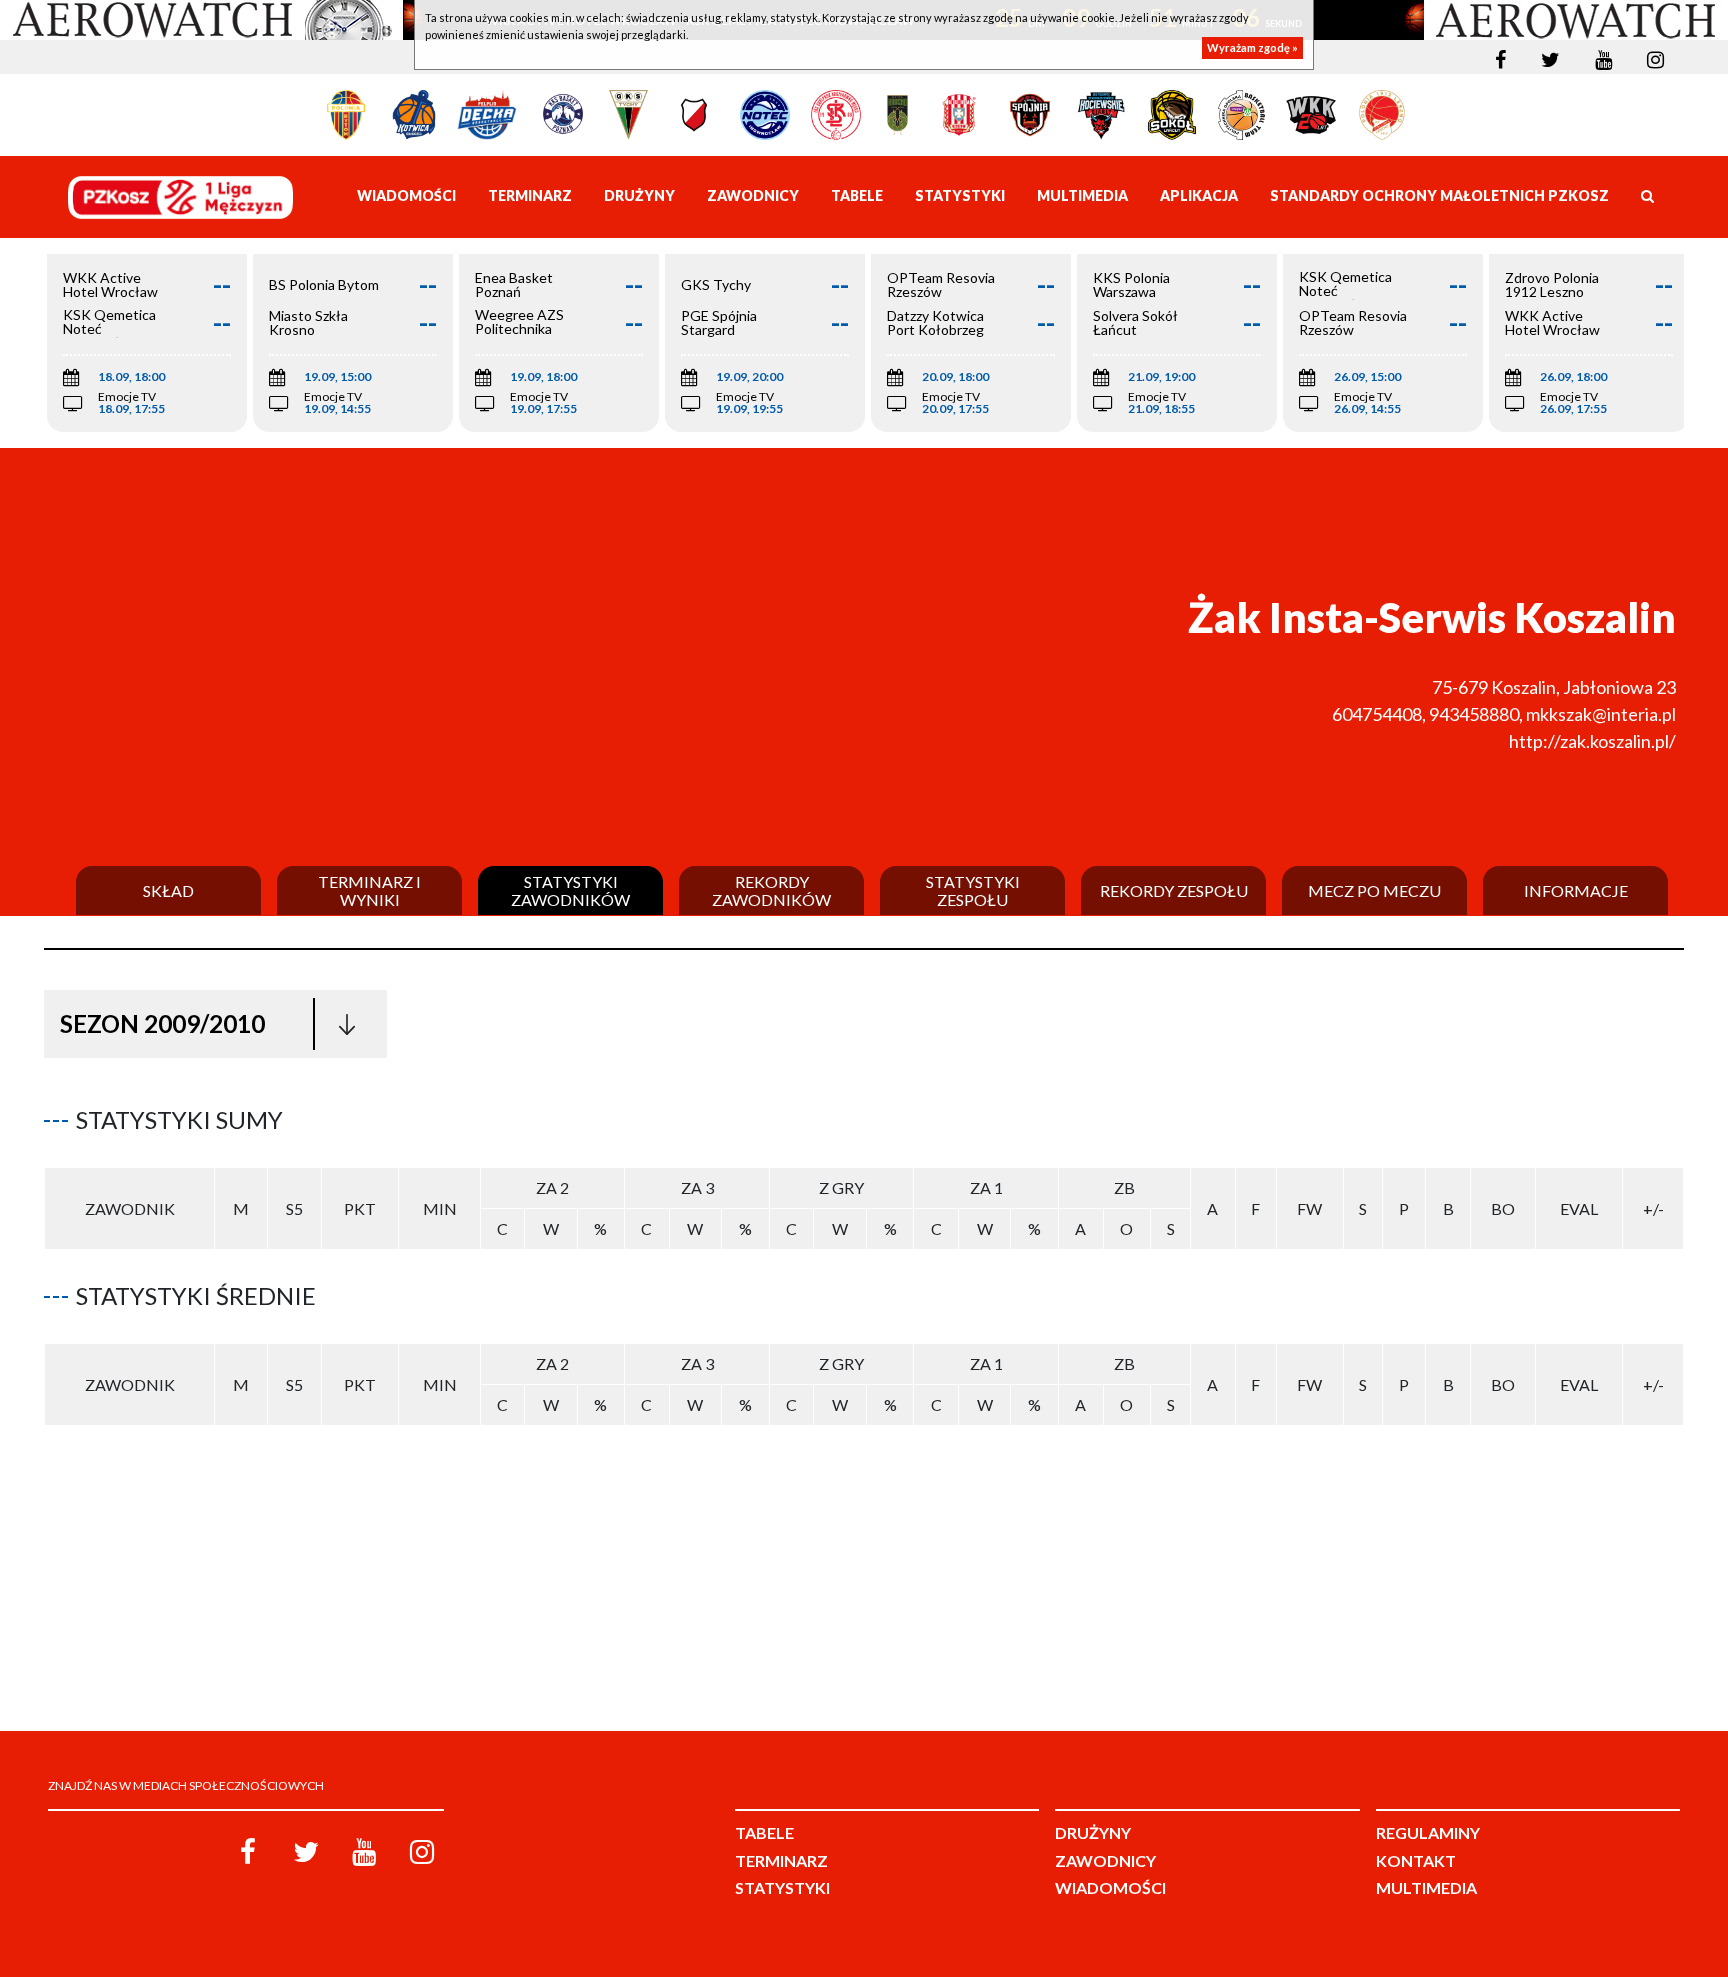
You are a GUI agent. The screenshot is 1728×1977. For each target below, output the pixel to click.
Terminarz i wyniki (369, 890)
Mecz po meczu (1374, 891)
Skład (168, 891)
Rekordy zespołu (1174, 891)
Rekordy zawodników (771, 890)
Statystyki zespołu (973, 890)
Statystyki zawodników (570, 890)
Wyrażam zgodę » (1252, 47)
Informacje (1576, 891)
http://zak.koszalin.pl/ (1592, 741)
